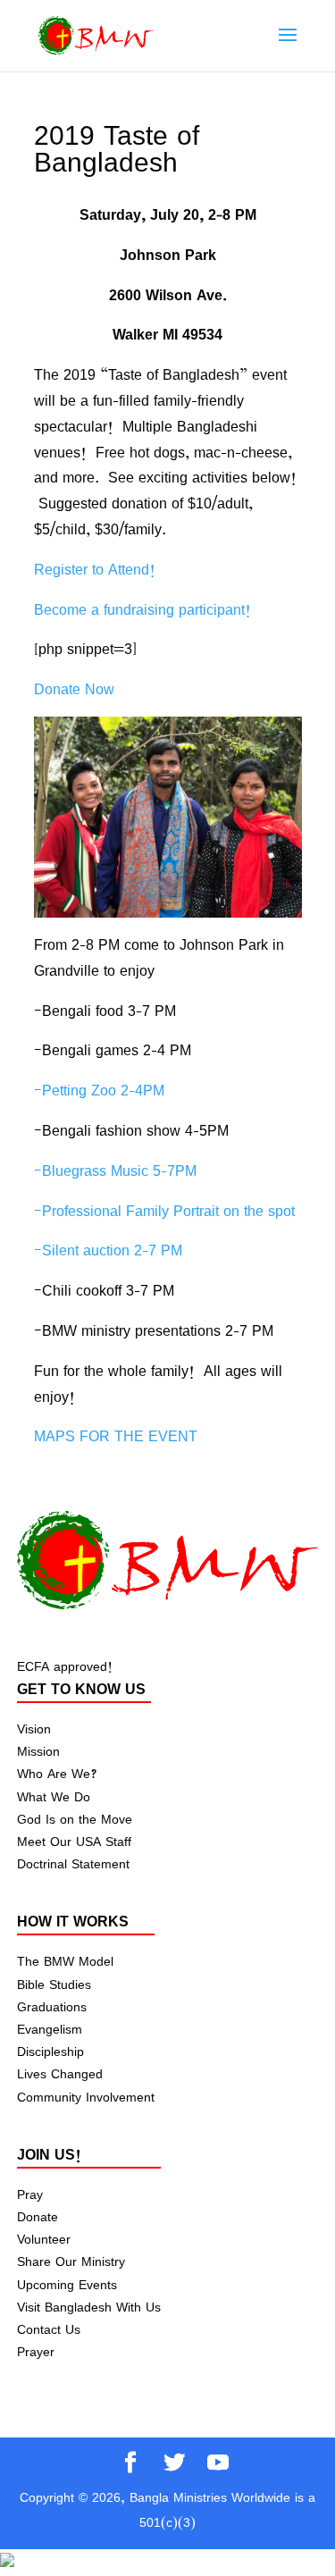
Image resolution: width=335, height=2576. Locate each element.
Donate (38, 2216)
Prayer (36, 2351)
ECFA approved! (65, 1666)
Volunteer (44, 2239)
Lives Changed (60, 2073)
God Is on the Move (75, 1819)
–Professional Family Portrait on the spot (164, 1211)
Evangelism (50, 2029)
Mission (38, 1751)
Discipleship (50, 2051)
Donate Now (74, 689)
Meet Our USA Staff (74, 1841)
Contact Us (49, 2329)
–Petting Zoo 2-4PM (99, 1090)
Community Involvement (86, 2097)
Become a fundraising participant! (142, 609)
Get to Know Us (81, 1689)
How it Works (73, 1921)
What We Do (54, 1796)
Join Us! (49, 2154)
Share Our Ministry (71, 2261)
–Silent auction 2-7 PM (108, 1250)
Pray (30, 2194)
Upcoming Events (67, 2284)
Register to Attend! (95, 569)
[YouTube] (218, 2464)
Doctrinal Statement (73, 1863)
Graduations (52, 2006)
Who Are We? (57, 1773)
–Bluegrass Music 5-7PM (115, 1171)
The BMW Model (65, 1961)
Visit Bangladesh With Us (89, 2307)
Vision (34, 1729)
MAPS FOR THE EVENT (116, 1436)
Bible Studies (54, 1984)
